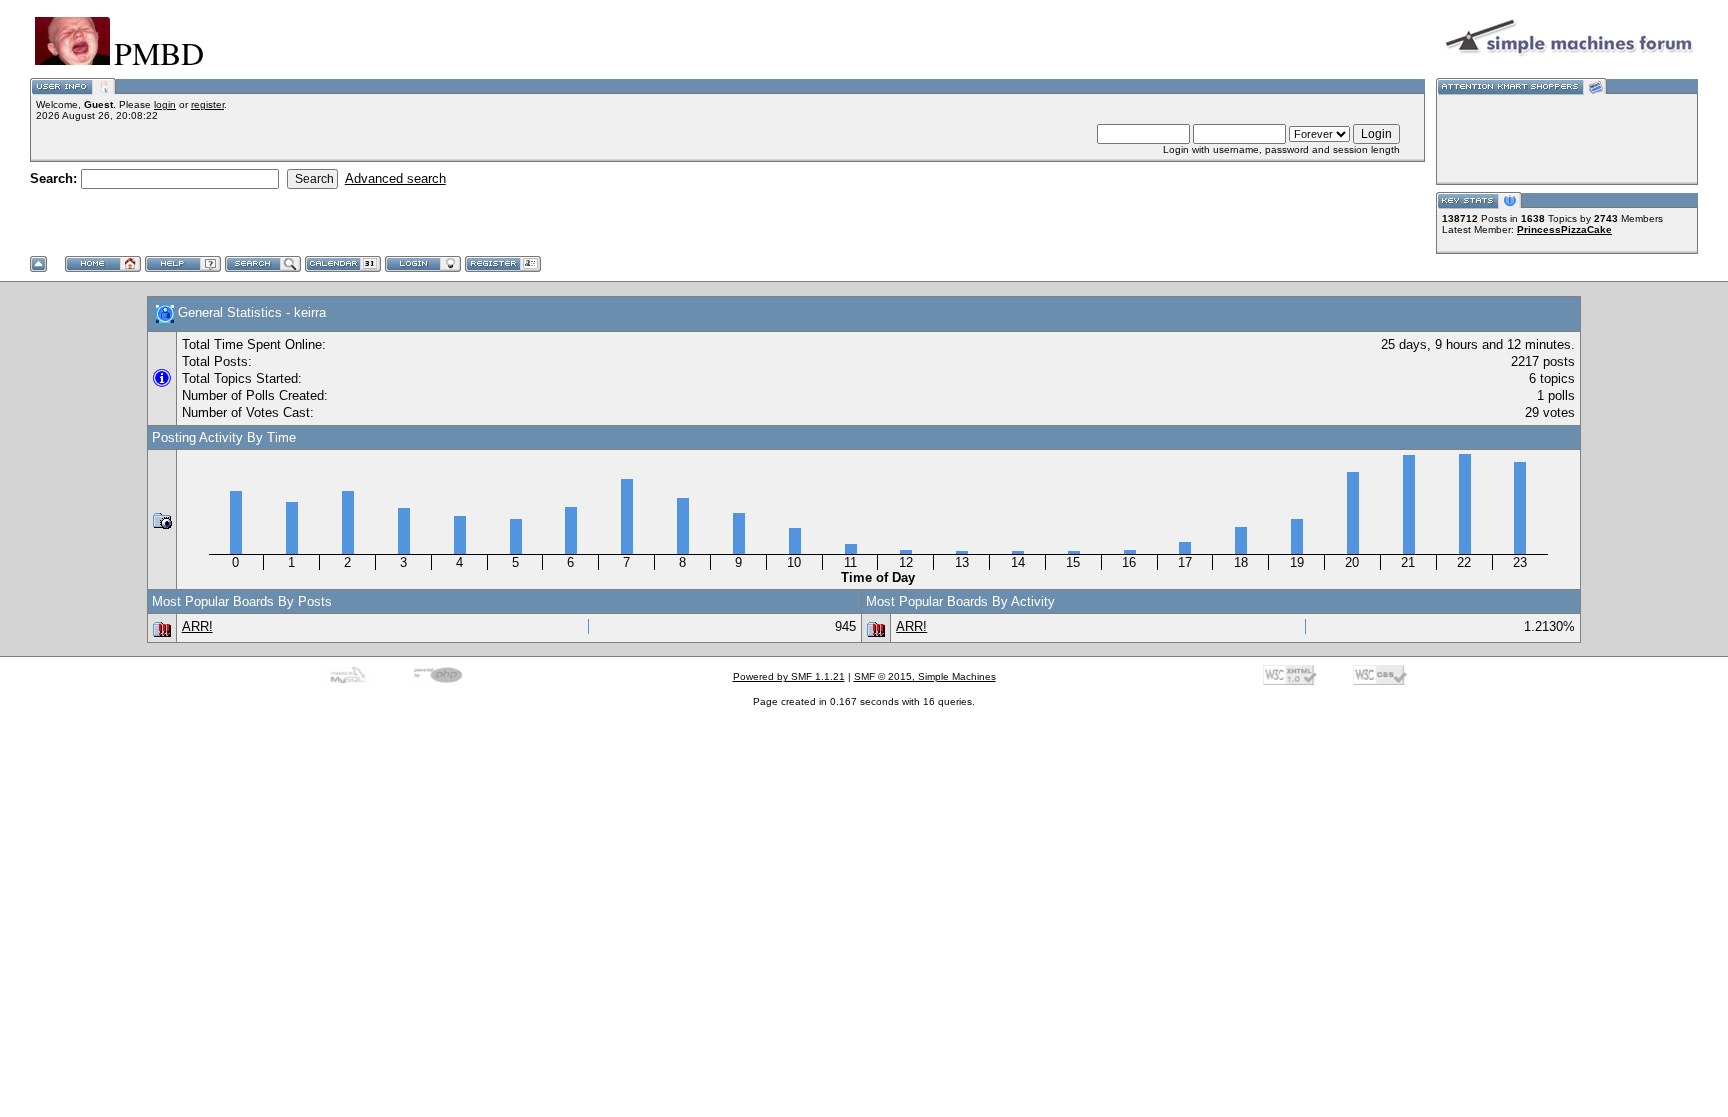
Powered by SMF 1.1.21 (789, 676)
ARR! (197, 626)
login (165, 104)
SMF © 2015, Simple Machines (925, 676)
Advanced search (395, 178)
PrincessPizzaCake (1564, 229)
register (207, 104)
